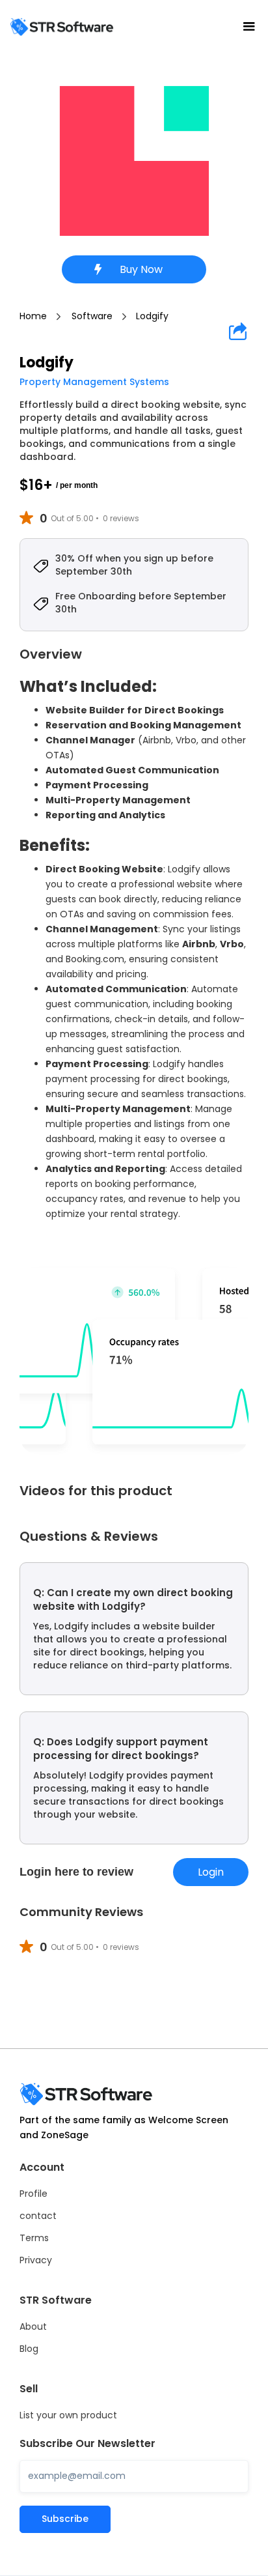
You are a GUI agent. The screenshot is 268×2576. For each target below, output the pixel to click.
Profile (33, 2194)
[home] (62, 26)
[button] (249, 27)
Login (211, 1872)
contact (38, 2216)
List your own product (68, 2415)
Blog (29, 2349)
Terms (34, 2238)
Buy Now (141, 269)
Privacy (36, 2260)
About (33, 2326)
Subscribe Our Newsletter (87, 2444)
